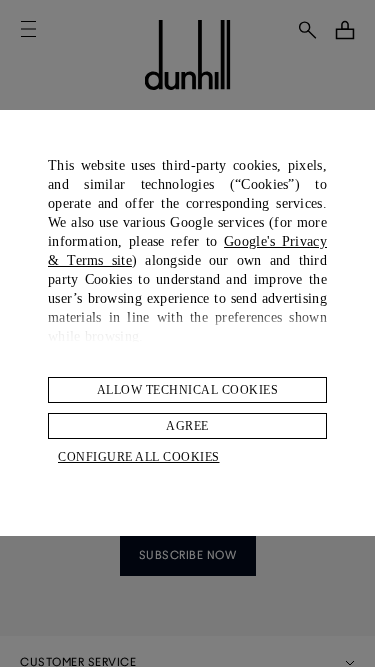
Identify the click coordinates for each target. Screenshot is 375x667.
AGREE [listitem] (187, 426)
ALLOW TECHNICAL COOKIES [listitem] (188, 390)
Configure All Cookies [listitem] (139, 457)
